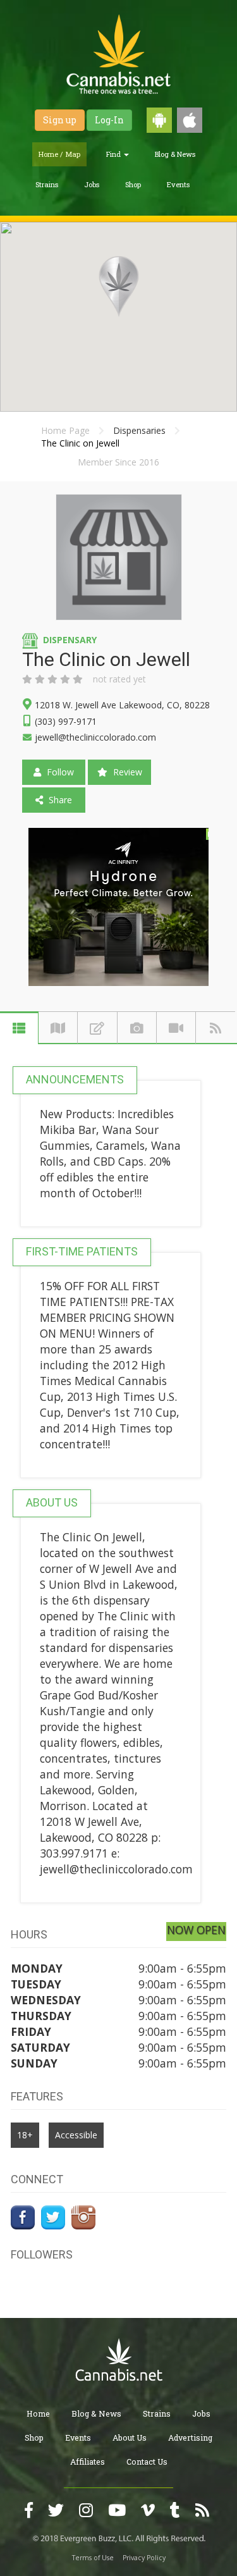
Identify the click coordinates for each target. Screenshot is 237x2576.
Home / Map (59, 154)
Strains (47, 184)
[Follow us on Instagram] (83, 2215)
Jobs (92, 184)
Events (178, 184)
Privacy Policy (144, 2558)
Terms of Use (93, 2558)
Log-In (109, 120)
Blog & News (175, 154)
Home (38, 2413)
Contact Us (147, 2462)
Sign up (60, 120)
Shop (133, 184)
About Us (130, 2437)
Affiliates (88, 2462)
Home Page (65, 430)
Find (114, 154)
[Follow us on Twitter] (53, 2215)
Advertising (190, 2437)
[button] (119, 287)
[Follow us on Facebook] (23, 2215)
